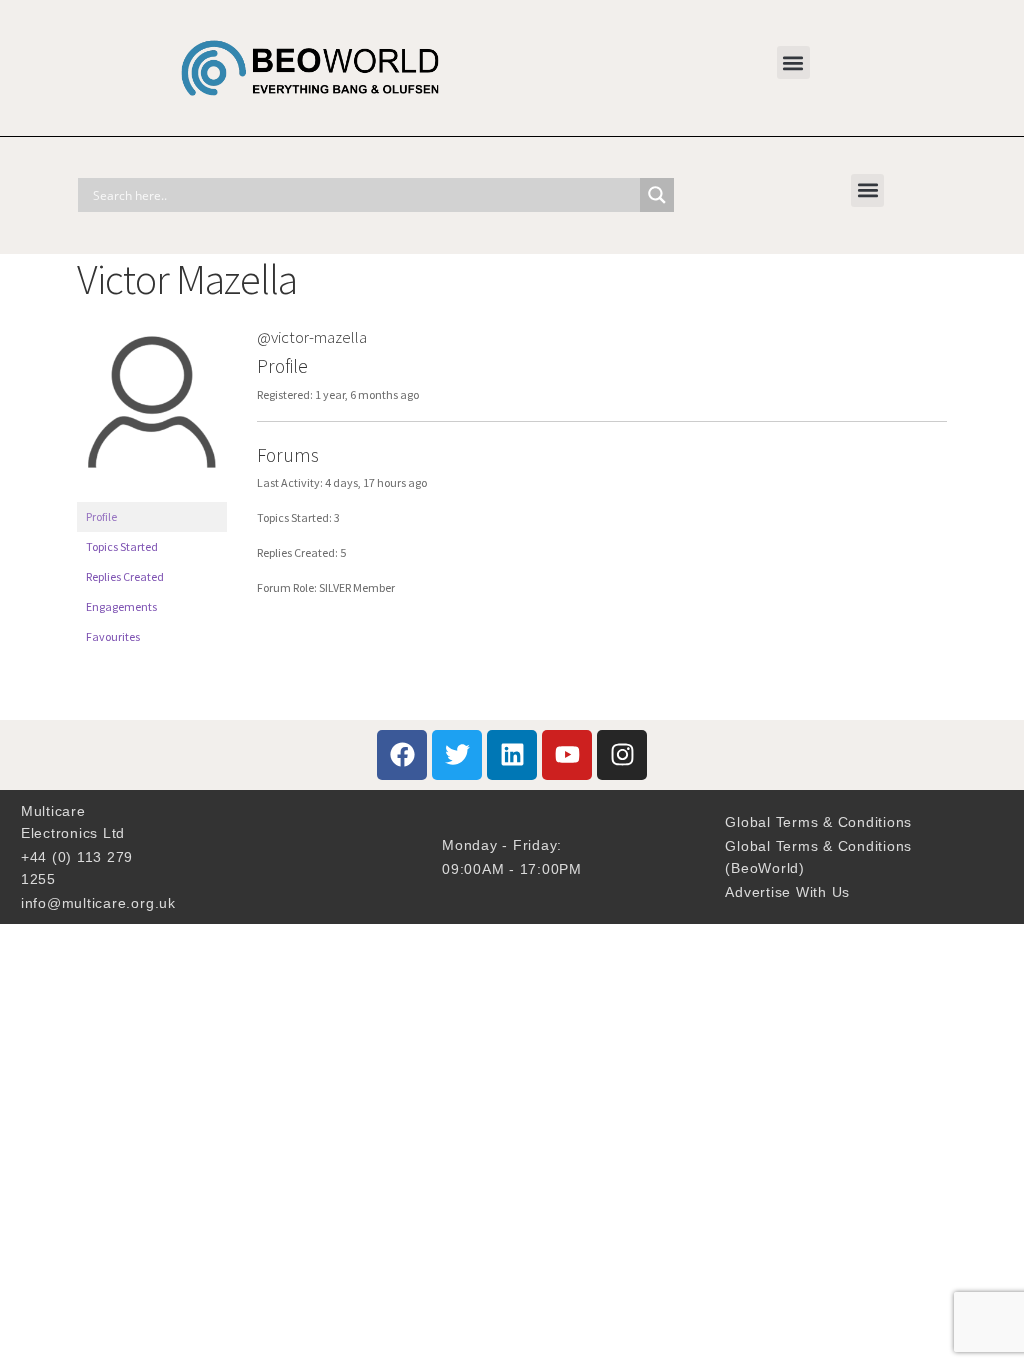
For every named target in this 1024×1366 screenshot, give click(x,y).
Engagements (121, 606)
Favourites (113, 636)
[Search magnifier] (657, 195)
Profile (101, 516)
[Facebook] (402, 755)
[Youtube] (567, 755)
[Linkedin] (512, 755)
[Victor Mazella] (152, 492)
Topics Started (122, 546)
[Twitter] (457, 755)
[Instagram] (622, 755)
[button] (793, 62)
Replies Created (125, 576)
